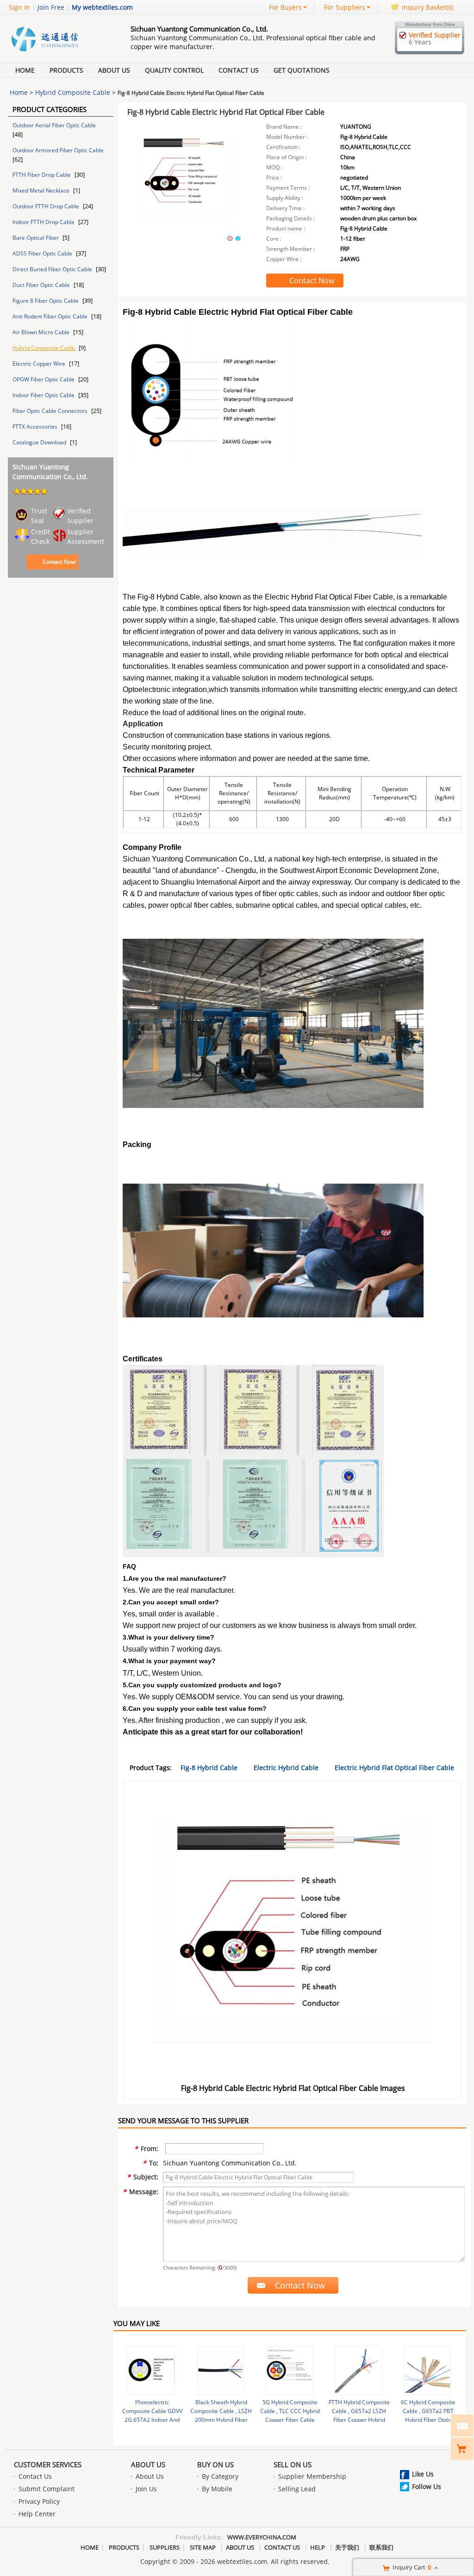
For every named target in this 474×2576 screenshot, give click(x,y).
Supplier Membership (312, 2476)
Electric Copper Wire (40, 364)
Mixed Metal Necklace (42, 190)
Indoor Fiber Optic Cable (44, 395)
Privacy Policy (39, 2501)
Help (318, 2547)
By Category (220, 2476)
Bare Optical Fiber (36, 238)
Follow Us (427, 2486)
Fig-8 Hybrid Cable (209, 1768)
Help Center (37, 2514)
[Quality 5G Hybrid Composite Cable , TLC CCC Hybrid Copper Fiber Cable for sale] (289, 2371)
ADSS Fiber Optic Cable (43, 253)
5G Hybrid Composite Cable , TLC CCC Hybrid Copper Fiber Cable (290, 2411)
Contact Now (59, 562)
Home (25, 70)
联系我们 (381, 2547)
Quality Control (174, 70)
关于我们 (347, 2547)
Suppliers (165, 2547)
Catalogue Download (40, 442)
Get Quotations (302, 70)
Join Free (51, 7)
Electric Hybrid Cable (286, 1768)
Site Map (203, 2547)
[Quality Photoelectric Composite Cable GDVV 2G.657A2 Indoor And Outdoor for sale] (151, 2371)
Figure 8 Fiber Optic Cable (46, 301)
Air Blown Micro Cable (42, 332)
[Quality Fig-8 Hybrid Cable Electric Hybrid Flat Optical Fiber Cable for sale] (185, 184)
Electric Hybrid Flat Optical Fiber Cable (394, 1768)
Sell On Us (293, 2464)
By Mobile (217, 2489)
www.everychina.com (262, 2537)
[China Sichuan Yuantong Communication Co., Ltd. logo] (59, 52)
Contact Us (239, 70)
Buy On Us (215, 2464)
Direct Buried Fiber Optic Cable (53, 269)
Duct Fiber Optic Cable (42, 285)
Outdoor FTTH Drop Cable (47, 206)
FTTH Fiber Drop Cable (42, 175)
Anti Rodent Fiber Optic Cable (51, 316)
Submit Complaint (47, 2489)
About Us (114, 70)
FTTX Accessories (36, 427)
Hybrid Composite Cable (73, 92)
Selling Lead (297, 2489)
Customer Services (48, 2464)
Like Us (423, 2474)
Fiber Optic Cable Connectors (51, 411)
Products (66, 70)
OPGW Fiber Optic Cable (44, 379)
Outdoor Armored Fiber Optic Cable (58, 150)
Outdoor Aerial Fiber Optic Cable (54, 125)
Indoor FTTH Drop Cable (44, 222)
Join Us (146, 2489)
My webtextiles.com (102, 7)
